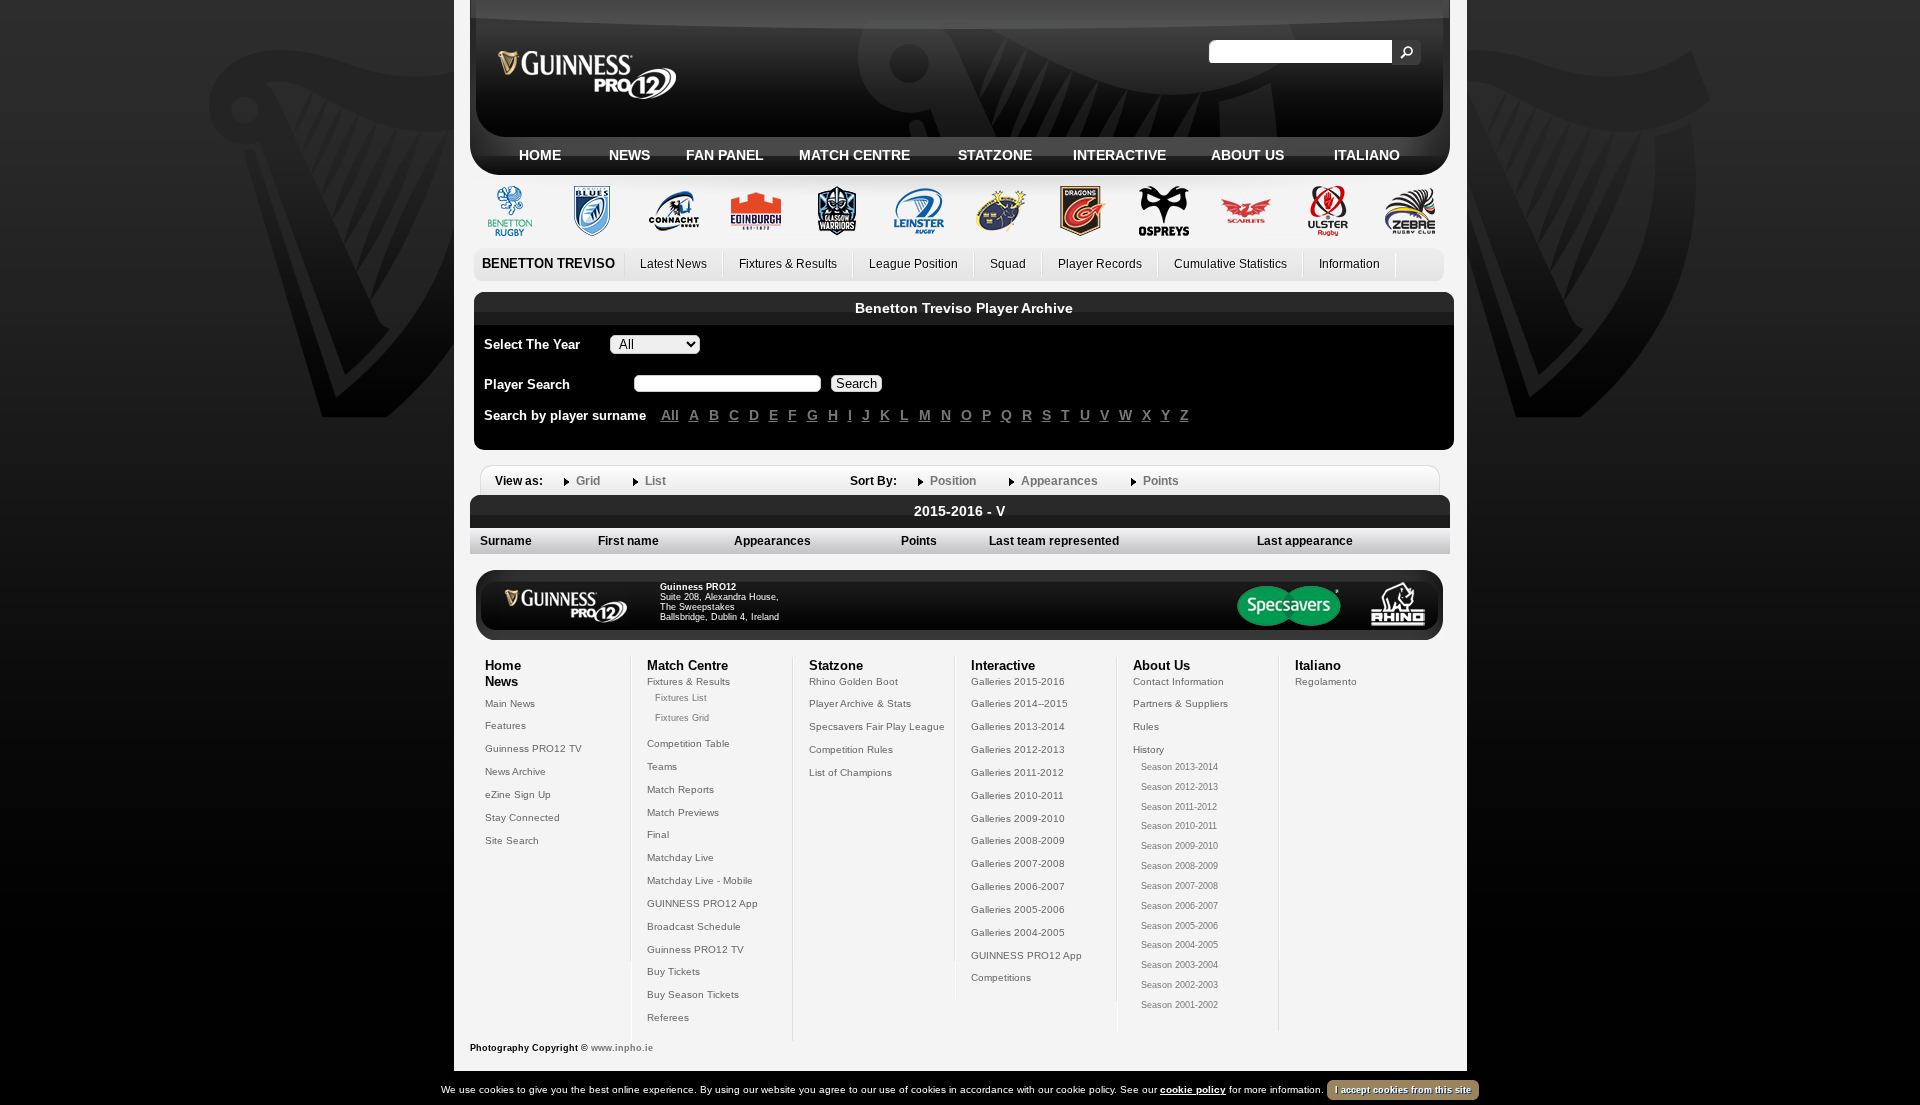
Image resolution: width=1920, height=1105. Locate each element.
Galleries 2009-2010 (1018, 818)
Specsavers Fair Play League (877, 726)
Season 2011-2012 (1179, 807)
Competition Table (688, 743)
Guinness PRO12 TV (533, 748)
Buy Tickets (673, 971)
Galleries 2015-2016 (1018, 681)
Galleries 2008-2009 (1018, 840)
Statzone (995, 155)
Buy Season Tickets (693, 994)
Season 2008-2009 (1179, 866)
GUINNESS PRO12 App (702, 903)
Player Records (1100, 264)
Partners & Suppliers (1180, 703)
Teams (662, 766)
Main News (510, 703)
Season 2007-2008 (1179, 886)
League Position (913, 264)
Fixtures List (681, 698)
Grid (588, 481)
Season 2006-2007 (1179, 906)
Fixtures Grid (682, 718)
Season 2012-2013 (1179, 787)
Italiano (1367, 155)
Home (540, 155)
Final (658, 834)
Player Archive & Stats (860, 703)
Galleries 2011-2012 (1017, 772)
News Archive (515, 771)
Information (1349, 264)
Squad (1008, 264)
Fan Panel (725, 155)
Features (505, 725)
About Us (1247, 155)
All (670, 415)
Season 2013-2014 (1179, 767)
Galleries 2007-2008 (1018, 863)
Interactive (1119, 155)
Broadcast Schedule (694, 926)
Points (1161, 481)
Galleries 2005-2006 (1018, 909)
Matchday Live (680, 857)
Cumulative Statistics (1230, 264)
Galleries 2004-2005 (1018, 932)
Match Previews (683, 812)
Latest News (673, 264)
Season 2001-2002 (1179, 1005)
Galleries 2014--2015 (1019, 703)
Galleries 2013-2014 (1018, 726)
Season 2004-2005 (1179, 945)
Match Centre (854, 155)
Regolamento (1326, 681)
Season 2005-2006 (1179, 926)
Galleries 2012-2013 (1018, 749)
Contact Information (1178, 681)
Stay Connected (522, 817)
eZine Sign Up (518, 794)
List (655, 481)
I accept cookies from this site (1403, 1090)
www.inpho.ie (622, 1048)
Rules (1146, 726)
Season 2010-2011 (1179, 826)
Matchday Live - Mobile (700, 880)
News (629, 155)
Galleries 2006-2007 (1018, 886)
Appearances (1059, 481)
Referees (668, 1017)
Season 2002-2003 (1179, 985)
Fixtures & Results (788, 264)
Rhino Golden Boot (853, 681)
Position (953, 481)
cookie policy (1193, 1089)
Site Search (512, 840)
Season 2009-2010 (1179, 846)
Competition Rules (851, 749)
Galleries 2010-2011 (1017, 795)
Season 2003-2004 (1179, 965)
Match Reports (680, 789)
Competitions (1001, 977)
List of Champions (850, 772)
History (1148, 749)
